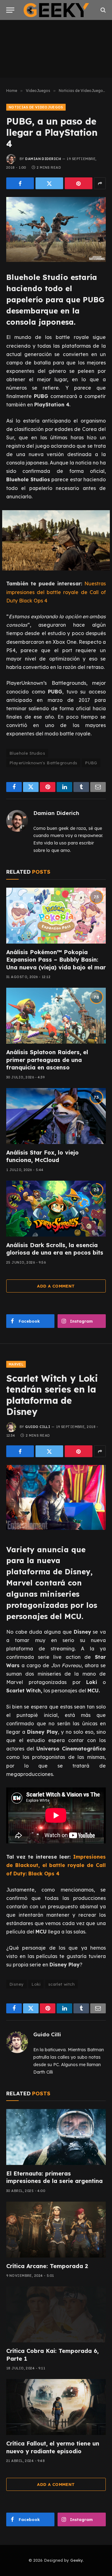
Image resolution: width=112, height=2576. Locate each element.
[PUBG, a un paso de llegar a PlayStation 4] (56, 229)
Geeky (77, 2560)
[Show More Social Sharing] (100, 183)
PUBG (91, 763)
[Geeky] (56, 10)
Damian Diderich (43, 159)
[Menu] (10, 10)
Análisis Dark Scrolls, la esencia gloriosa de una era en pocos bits (55, 1249)
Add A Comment (56, 1286)
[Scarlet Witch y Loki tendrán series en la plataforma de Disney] (56, 1497)
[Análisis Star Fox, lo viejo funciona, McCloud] (56, 1116)
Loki (36, 1984)
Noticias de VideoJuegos (36, 107)
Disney (16, 1984)
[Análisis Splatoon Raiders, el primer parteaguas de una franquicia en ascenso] (56, 1016)
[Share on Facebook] (20, 183)
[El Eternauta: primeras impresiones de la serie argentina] (56, 2137)
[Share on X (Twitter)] (49, 183)
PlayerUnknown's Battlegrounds (43, 763)
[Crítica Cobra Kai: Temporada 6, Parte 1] (56, 2314)
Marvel (16, 1364)
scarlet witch (61, 1984)
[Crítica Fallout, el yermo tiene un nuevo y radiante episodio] (56, 2407)
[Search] (103, 10)
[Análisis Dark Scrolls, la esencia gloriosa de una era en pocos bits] (56, 1209)
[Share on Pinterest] (79, 183)
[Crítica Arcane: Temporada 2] (56, 2230)
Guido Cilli (38, 1427)
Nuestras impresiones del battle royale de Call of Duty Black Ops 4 (56, 592)
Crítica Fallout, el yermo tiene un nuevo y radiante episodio (53, 2447)
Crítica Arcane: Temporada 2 (47, 2266)
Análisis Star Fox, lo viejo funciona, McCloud (42, 1156)
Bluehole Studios (27, 753)
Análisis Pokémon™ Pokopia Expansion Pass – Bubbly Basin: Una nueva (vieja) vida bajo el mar (56, 960)
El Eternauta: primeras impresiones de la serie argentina (54, 2177)
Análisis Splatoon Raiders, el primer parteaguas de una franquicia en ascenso (47, 1060)
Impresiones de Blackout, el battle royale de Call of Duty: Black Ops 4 (56, 1865)
